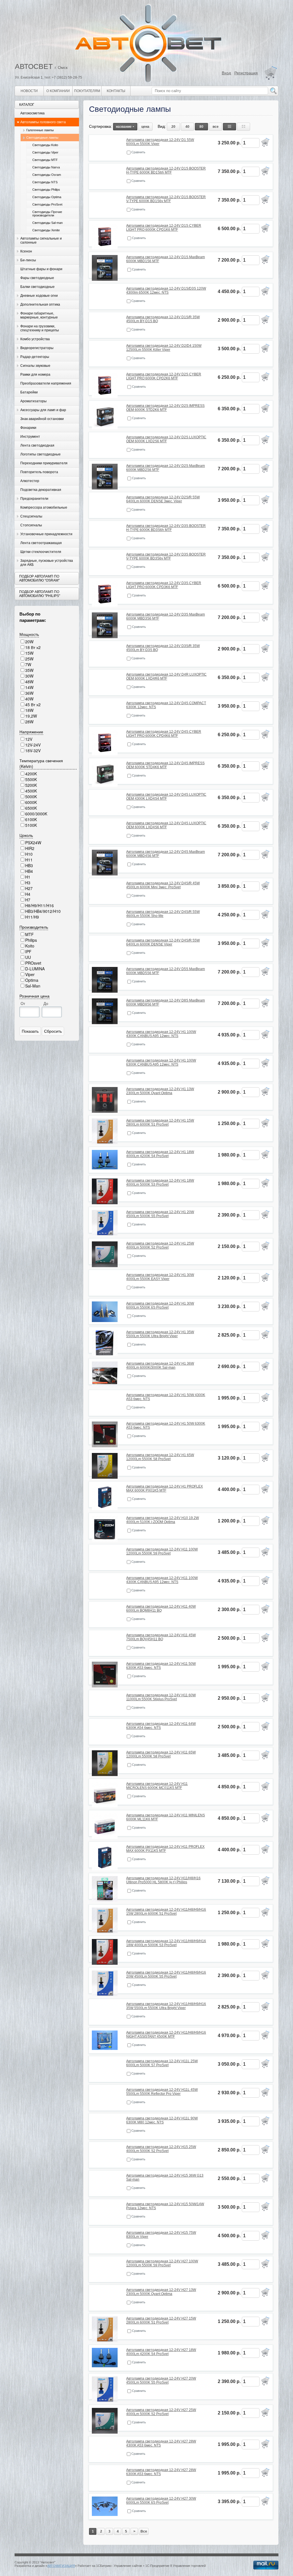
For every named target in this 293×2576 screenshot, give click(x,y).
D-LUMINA (35, 969)
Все (144, 2531)
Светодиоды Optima (47, 197)
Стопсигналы (31, 525)
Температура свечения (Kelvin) (41, 763)
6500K (31, 808)
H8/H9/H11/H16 (39, 905)
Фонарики (28, 428)
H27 (29, 888)
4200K (31, 774)
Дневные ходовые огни (39, 296)
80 (201, 127)
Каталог (27, 105)
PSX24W (33, 843)
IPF (28, 951)
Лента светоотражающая (41, 543)
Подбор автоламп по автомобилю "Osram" (39, 578)
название (124, 127)
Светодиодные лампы (42, 138)
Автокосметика (32, 113)
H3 (28, 883)
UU (28, 957)
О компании (58, 91)
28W (29, 722)
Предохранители (34, 499)
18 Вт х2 (33, 647)
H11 (29, 860)
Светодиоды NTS (45, 182)
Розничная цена (34, 996)
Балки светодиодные (37, 287)
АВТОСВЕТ (34, 66)
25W (29, 659)
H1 (28, 877)
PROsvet (33, 963)
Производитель (34, 927)
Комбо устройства (35, 339)
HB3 (29, 865)
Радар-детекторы (35, 357)
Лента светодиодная (37, 445)
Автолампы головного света (43, 122)
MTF (29, 934)
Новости (29, 91)
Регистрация (246, 73)
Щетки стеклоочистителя (41, 552)
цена (145, 127)
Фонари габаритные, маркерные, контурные (39, 315)
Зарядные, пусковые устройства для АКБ (47, 563)
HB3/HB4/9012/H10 (43, 911)
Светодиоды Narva (46, 167)
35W (29, 670)
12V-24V (33, 745)
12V (29, 739)
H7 (28, 900)
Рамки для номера (35, 375)
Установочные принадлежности (46, 534)
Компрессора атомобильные (44, 507)
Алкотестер (30, 481)
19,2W (31, 716)
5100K (31, 825)
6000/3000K (36, 814)
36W (29, 693)
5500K (31, 779)
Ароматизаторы (33, 401)
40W (29, 699)
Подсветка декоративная (41, 490)
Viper (30, 974)
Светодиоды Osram (47, 175)
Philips (31, 940)
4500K (31, 791)
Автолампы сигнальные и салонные (41, 240)
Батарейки (29, 392)
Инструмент (30, 437)
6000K (31, 802)
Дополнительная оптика (40, 304)
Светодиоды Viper (45, 152)
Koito (30, 946)
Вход (226, 73)
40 (187, 127)
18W (29, 710)
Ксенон (26, 251)
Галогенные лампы (40, 130)
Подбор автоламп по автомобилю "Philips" (40, 594)
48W (29, 682)
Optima (32, 980)
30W (29, 676)
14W (29, 687)
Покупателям (87, 91)
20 (173, 127)
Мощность (29, 634)
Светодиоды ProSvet (47, 204)
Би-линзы (28, 260)
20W (29, 642)
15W (29, 653)
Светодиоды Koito (45, 145)
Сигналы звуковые (35, 366)
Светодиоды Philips (46, 190)
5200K (31, 785)
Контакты (116, 91)
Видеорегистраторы (37, 348)
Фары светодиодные (37, 278)
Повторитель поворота (39, 472)
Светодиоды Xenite (46, 230)
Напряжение (31, 732)
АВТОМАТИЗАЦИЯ (61, 2566)
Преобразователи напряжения (46, 383)
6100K (31, 819)
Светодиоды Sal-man (47, 223)
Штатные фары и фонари (41, 269)
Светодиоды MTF (45, 160)
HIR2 (30, 848)
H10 (29, 854)
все (216, 127)
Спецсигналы (31, 516)
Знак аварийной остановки (42, 419)
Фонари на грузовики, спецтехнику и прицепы (40, 328)
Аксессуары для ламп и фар (43, 410)
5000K (31, 797)
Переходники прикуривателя (44, 463)
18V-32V (33, 750)
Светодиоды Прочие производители (47, 214)
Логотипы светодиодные (40, 454)
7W (28, 664)
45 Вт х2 (33, 704)
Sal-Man (33, 986)
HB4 (29, 871)
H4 (28, 894)
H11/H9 (32, 917)
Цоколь (26, 835)
